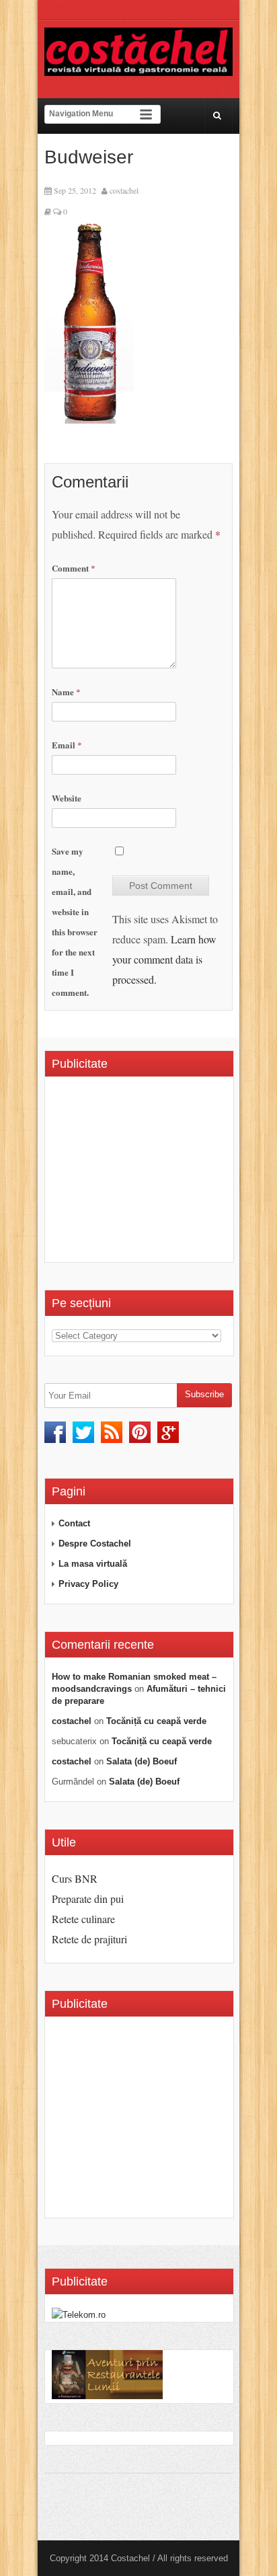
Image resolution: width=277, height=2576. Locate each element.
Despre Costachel (95, 1544)
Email (67, 745)
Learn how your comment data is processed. (164, 959)
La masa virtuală (93, 1564)
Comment (74, 568)
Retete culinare (83, 1919)
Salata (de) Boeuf (142, 1761)
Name (66, 692)
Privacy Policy (88, 1584)
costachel (124, 190)
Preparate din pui (88, 1899)
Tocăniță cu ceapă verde (156, 1721)
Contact (74, 1523)
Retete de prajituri (89, 1939)
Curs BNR (75, 1878)
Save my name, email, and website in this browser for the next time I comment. (75, 922)
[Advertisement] (164, 1174)
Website (67, 798)
